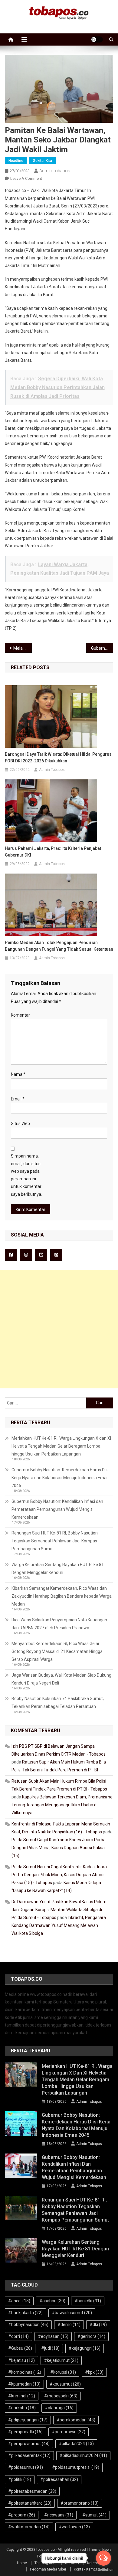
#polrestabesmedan (32, 2491)
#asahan (52, 2301)
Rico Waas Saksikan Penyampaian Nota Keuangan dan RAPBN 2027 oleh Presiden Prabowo (59, 1624)
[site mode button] (97, 39)
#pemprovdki (25, 2432)
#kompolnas (25, 2372)
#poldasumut (26, 2467)
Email (18, 1099)
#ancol (19, 2301)
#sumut (94, 2515)
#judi (50, 2348)
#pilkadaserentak (29, 2455)
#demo (69, 2325)
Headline (16, 161)
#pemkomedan (76, 2420)
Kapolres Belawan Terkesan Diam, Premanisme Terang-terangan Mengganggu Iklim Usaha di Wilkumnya (62, 1805)
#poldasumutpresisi (76, 2467)
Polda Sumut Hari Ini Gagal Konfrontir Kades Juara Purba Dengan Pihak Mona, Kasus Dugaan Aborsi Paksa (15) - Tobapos (59, 1875)
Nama (18, 1074)
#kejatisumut (61, 2360)
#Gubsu (20, 2348)
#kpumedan (24, 2384)
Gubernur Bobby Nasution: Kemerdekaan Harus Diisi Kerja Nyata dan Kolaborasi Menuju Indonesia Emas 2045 (61, 1478)
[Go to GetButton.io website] (103, 2570)
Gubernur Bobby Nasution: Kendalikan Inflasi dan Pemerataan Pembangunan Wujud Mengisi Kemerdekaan (57, 1509)
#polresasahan (59, 2479)
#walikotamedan (29, 2527)
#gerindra (91, 2336)
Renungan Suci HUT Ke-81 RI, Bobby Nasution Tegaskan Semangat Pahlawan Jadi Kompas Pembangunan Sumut (55, 1541)
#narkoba (22, 2408)
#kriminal (22, 2396)
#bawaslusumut (72, 2313)
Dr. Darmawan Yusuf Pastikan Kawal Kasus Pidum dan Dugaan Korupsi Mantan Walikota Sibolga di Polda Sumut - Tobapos (59, 1910)
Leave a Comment (26, 178)
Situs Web (20, 1124)
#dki (98, 2325)
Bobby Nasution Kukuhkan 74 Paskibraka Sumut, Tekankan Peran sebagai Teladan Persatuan (58, 1702)
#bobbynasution (28, 2325)
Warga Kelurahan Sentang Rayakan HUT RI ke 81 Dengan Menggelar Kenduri (58, 1569)
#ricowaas (59, 2515)
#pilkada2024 (76, 2444)
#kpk (94, 2372)
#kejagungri (85, 2348)
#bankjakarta (25, 2313)
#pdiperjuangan (28, 2420)
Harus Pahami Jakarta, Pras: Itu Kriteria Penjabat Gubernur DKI (53, 852)
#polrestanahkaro (30, 2503)
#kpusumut (65, 2384)
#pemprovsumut (29, 2444)
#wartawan (74, 2527)
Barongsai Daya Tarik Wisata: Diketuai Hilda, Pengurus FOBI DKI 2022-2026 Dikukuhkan (58, 758)
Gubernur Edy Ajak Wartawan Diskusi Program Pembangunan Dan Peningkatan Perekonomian (102, 648)
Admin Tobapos (55, 171)
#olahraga (59, 2408)
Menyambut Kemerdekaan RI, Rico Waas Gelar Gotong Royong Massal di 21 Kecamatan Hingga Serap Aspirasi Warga (57, 1651)
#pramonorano (80, 2503)
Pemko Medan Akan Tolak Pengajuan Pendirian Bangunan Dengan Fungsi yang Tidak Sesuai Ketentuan (59, 946)
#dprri (18, 2336)
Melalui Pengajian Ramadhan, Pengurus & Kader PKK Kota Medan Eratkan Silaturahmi (23, 648)
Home (22, 2563)
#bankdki (88, 2301)
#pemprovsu (69, 2432)
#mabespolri (61, 2396)
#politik (20, 2479)
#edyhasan (53, 2336)
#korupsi (63, 2372)
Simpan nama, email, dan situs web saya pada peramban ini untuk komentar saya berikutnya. (26, 1175)
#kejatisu (21, 2360)
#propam (22, 2515)
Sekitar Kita (43, 161)
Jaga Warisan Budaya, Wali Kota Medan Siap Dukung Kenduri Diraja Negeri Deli (61, 1679)
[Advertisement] (59, 1329)
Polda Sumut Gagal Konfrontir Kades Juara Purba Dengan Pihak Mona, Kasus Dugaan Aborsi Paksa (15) (59, 1848)
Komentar (20, 1015)
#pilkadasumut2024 (83, 2455)
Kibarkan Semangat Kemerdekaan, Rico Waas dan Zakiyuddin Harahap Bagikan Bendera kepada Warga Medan (62, 1596)
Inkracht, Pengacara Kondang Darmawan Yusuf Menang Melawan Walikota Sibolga (59, 1925)
